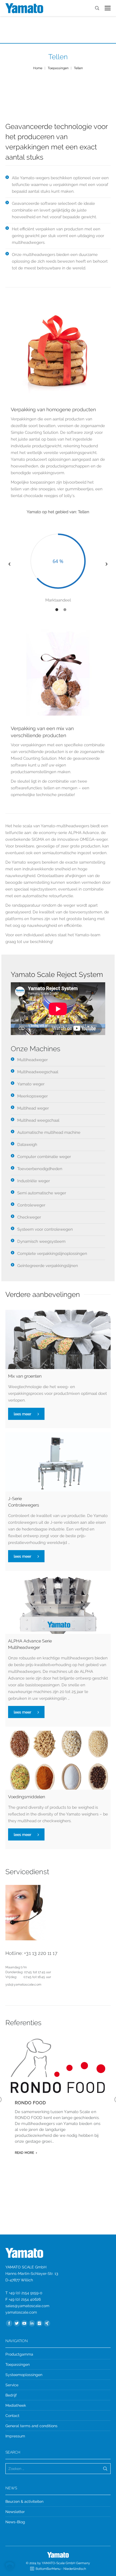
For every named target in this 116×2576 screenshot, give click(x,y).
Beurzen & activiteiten (24, 2501)
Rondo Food (30, 2103)
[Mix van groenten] (58, 1339)
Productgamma (19, 2354)
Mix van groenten (25, 1376)
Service (12, 2385)
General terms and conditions (31, 2426)
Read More (24, 2153)
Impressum (15, 2436)
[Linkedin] (32, 2323)
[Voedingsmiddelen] (58, 1760)
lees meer (23, 1414)
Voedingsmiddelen (27, 1797)
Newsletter (15, 2512)
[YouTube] (24, 2323)
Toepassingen (58, 68)
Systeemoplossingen (24, 2375)
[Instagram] (39, 2323)
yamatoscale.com (21, 2312)
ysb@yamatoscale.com (23, 1984)
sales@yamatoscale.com (27, 2306)
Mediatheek (16, 2405)
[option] (58, 564)
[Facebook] (9, 2323)
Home (38, 68)
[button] (9, 564)
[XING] (47, 2323)
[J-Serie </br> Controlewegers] (58, 1462)
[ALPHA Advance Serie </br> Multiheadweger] (58, 1604)
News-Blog (15, 2522)
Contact (12, 2416)
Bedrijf (11, 2395)
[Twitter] (17, 2323)
